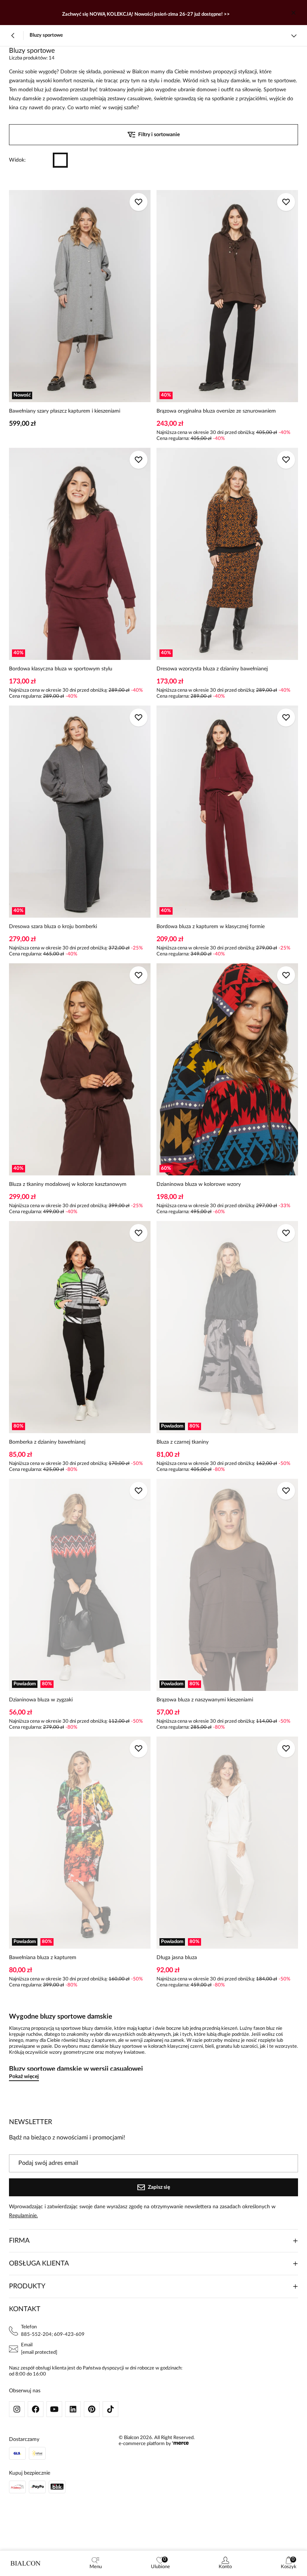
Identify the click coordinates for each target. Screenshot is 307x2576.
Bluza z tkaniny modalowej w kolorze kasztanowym (68, 1184)
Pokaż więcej (24, 2077)
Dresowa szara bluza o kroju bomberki (53, 927)
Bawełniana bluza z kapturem (43, 1958)
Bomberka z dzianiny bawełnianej (47, 1442)
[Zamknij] (294, 13)
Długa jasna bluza (177, 1958)
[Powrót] (13, 36)
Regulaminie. (23, 2216)
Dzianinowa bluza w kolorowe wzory (199, 1184)
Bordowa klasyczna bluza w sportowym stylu (61, 669)
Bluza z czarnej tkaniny (183, 1442)
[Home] (25, 2563)
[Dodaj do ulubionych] (139, 202)
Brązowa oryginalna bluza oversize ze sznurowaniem (216, 411)
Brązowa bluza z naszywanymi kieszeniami (205, 1700)
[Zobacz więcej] (294, 36)
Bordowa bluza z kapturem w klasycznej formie (211, 927)
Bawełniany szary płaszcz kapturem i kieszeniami (65, 411)
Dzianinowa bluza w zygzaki (41, 1700)
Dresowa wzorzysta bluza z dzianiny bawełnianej (212, 669)
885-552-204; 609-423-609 (53, 2335)
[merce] (180, 2444)
